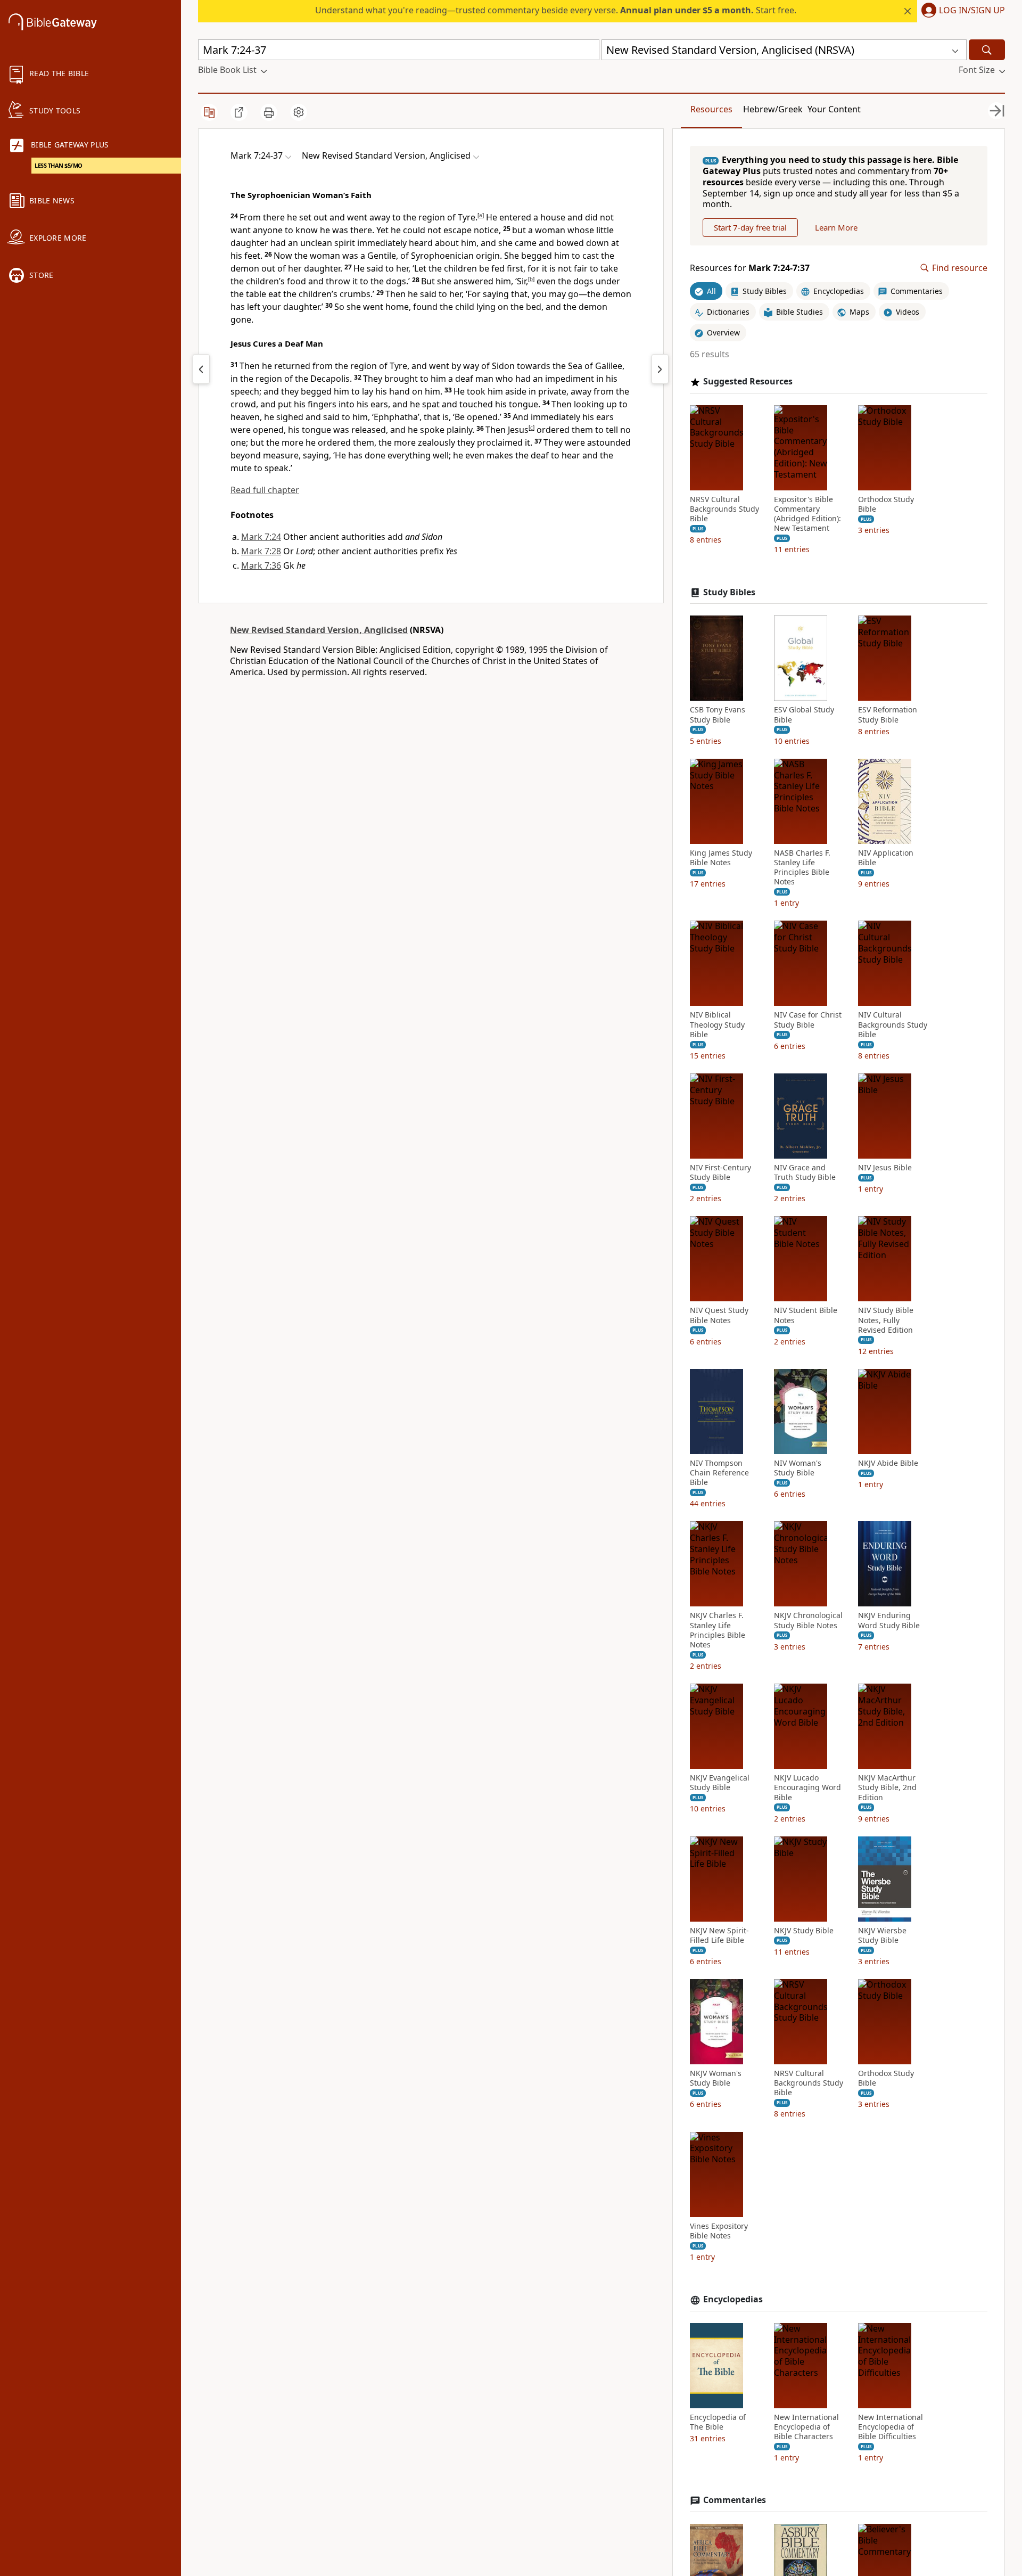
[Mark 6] (201, 369)
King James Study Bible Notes (721, 858)
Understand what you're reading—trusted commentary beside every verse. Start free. (556, 10)
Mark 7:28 (261, 551)
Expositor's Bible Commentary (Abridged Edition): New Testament (807, 514)
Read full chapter (265, 490)
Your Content (834, 109)
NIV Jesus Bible (885, 1168)
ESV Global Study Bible (804, 715)
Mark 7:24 (261, 537)
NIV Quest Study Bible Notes (719, 1315)
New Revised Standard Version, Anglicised (319, 630)
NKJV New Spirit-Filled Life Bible (719, 1935)
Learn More (836, 227)
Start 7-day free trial (750, 227)
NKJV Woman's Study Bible (716, 2078)
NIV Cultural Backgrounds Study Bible (893, 1024)
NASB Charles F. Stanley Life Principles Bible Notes (802, 868)
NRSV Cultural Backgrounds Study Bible (724, 509)
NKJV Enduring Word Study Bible (889, 1620)
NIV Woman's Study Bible (798, 1468)
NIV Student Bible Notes (806, 1315)
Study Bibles (729, 592)
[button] (961, 11)
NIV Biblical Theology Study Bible (717, 1024)
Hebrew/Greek (773, 109)
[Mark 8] (660, 369)
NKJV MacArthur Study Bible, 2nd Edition (887, 1787)
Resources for (750, 268)
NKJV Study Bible (804, 1931)
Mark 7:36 (261, 565)
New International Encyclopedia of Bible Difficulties (891, 2427)
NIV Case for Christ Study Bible (808, 1020)
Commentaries (735, 2500)
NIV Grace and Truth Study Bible (805, 1172)
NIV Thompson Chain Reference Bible (719, 1473)
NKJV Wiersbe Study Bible (882, 1935)
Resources (711, 109)
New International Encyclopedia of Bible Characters (806, 2427)
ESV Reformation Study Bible (888, 715)
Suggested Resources (748, 382)
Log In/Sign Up (972, 11)
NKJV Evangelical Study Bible (720, 1783)
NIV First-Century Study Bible (720, 1172)
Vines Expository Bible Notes (719, 2231)
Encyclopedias (733, 2299)
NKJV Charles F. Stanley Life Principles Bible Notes (718, 1630)
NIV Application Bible (886, 858)
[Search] (987, 50)
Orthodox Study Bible (886, 504)
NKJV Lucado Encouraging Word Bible (807, 1787)
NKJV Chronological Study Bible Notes (808, 1620)
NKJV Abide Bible (888, 1463)
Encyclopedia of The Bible (718, 2422)
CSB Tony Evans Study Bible (718, 715)
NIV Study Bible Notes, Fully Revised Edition (886, 1320)
